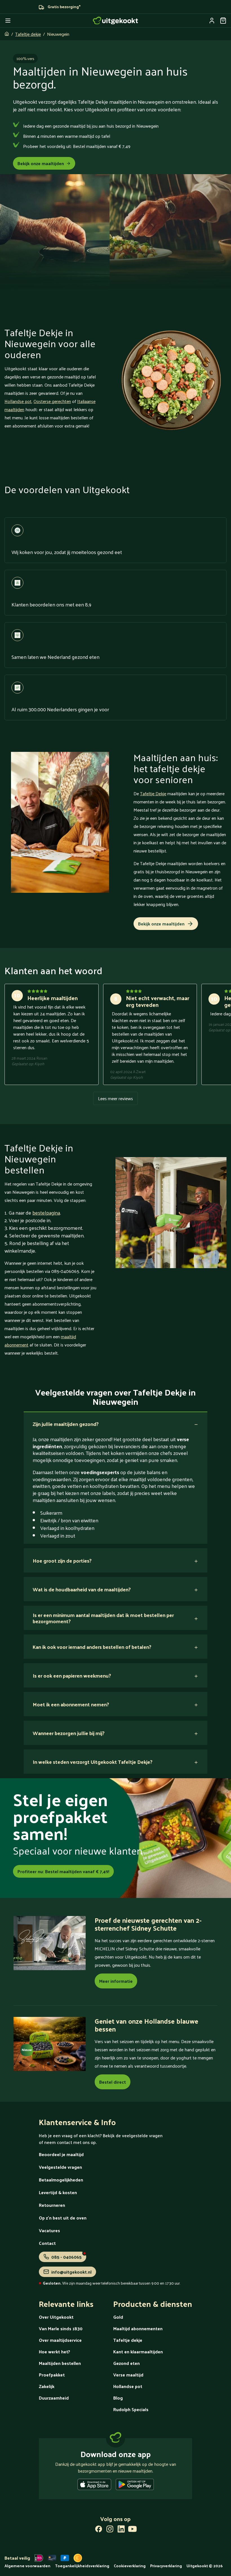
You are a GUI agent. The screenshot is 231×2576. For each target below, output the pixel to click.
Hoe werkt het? (55, 2352)
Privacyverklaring (166, 2566)
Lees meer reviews (115, 1098)
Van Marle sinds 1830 (61, 2328)
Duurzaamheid (54, 2398)
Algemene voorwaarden (27, 2566)
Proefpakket (52, 2375)
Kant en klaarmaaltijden (138, 2352)
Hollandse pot (18, 401)
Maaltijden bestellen (60, 2363)
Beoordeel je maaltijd (61, 2154)
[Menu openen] (8, 21)
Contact (47, 2243)
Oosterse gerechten (52, 401)
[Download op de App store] (94, 2486)
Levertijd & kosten (58, 2192)
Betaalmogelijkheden (61, 2180)
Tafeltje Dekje (153, 793)
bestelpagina (46, 1212)
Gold (118, 2317)
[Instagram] (110, 2530)
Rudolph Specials (131, 2409)
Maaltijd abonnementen (138, 2328)
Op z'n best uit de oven (63, 2218)
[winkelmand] (223, 21)
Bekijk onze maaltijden (41, 163)
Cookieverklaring (130, 2566)
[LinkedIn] (121, 2530)
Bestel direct (113, 2082)
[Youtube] (132, 2530)
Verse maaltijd (128, 2375)
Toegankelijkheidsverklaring (82, 2566)
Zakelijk (47, 2386)
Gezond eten (126, 2363)
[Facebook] (99, 2530)
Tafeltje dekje (28, 34)
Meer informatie (116, 1981)
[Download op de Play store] (135, 2486)
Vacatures (49, 2230)
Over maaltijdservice (60, 2340)
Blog (118, 2398)
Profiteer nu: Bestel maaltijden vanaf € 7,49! (63, 1871)
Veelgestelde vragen (60, 2167)
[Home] (115, 21)
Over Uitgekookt (56, 2317)
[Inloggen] (212, 21)
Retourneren (52, 2205)
